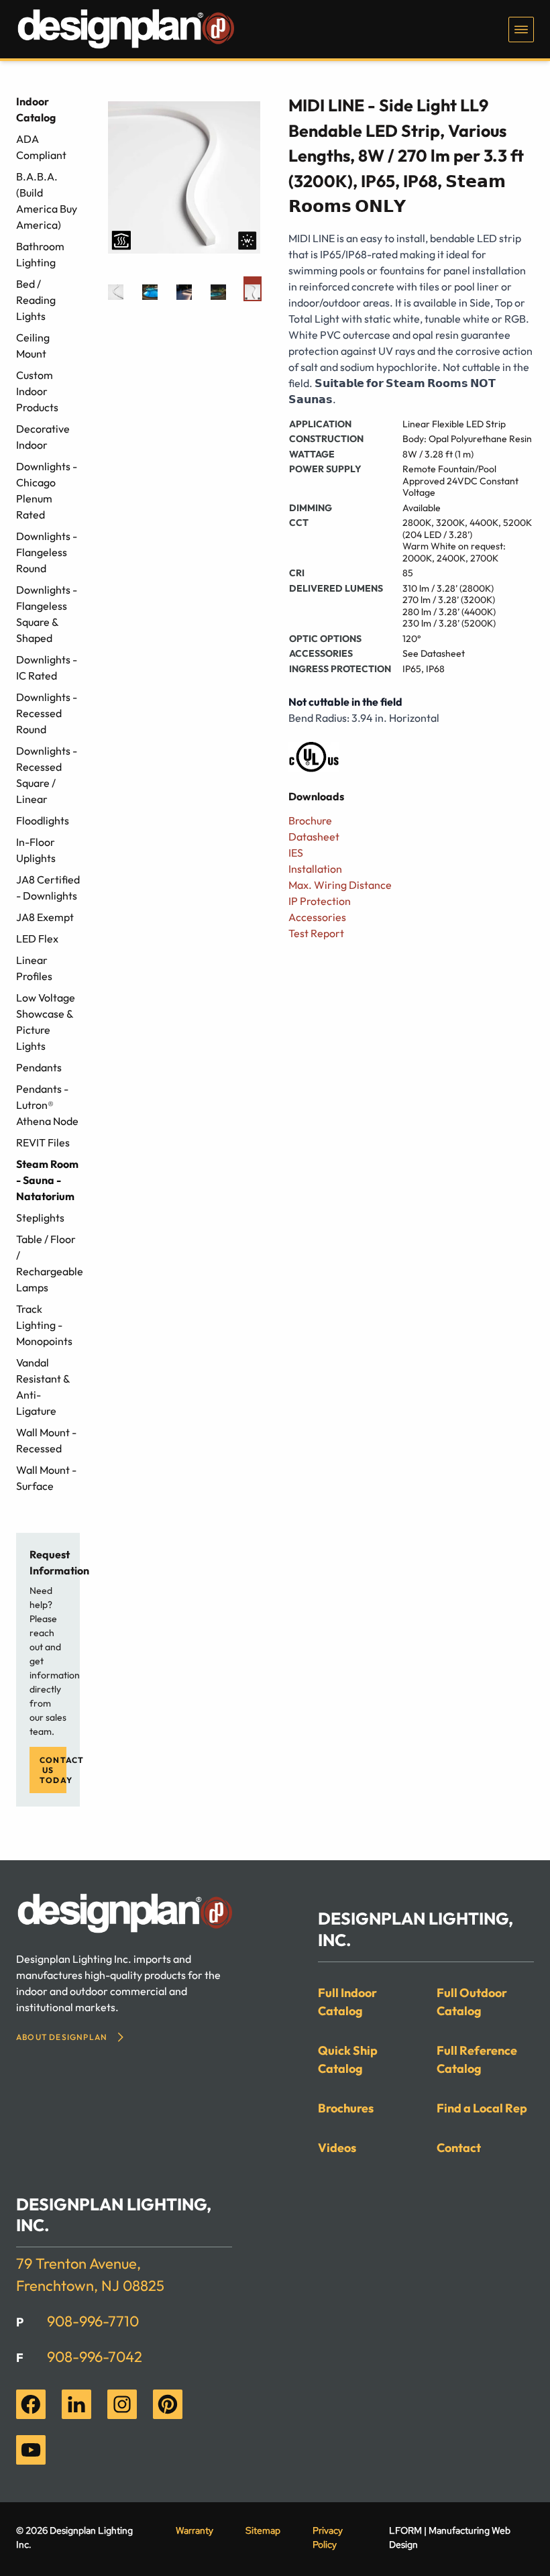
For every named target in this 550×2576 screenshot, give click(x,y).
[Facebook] (31, 2404)
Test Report (316, 933)
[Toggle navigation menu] (521, 30)
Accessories (317, 917)
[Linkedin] (76, 2404)
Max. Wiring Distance (340, 885)
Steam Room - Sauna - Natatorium (47, 1180)
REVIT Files (43, 1142)
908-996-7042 (95, 2357)
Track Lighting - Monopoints (44, 1325)
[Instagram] (122, 2404)
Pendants (39, 1067)
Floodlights (43, 820)
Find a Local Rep (482, 2108)
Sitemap (263, 2530)
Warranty (195, 2530)
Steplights (40, 1218)
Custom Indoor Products (37, 391)
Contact (459, 2148)
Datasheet (314, 837)
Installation (315, 869)
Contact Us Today (53, 1770)
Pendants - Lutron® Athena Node (47, 1105)
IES (296, 853)
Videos (337, 2148)
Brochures (346, 2108)
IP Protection (320, 901)
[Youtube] (31, 2450)
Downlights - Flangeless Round (47, 552)
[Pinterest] (168, 2404)
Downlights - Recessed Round (47, 713)
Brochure (310, 820)
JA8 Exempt (45, 917)
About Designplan (62, 2037)
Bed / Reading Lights (36, 300)
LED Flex (37, 938)
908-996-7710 (93, 2321)
